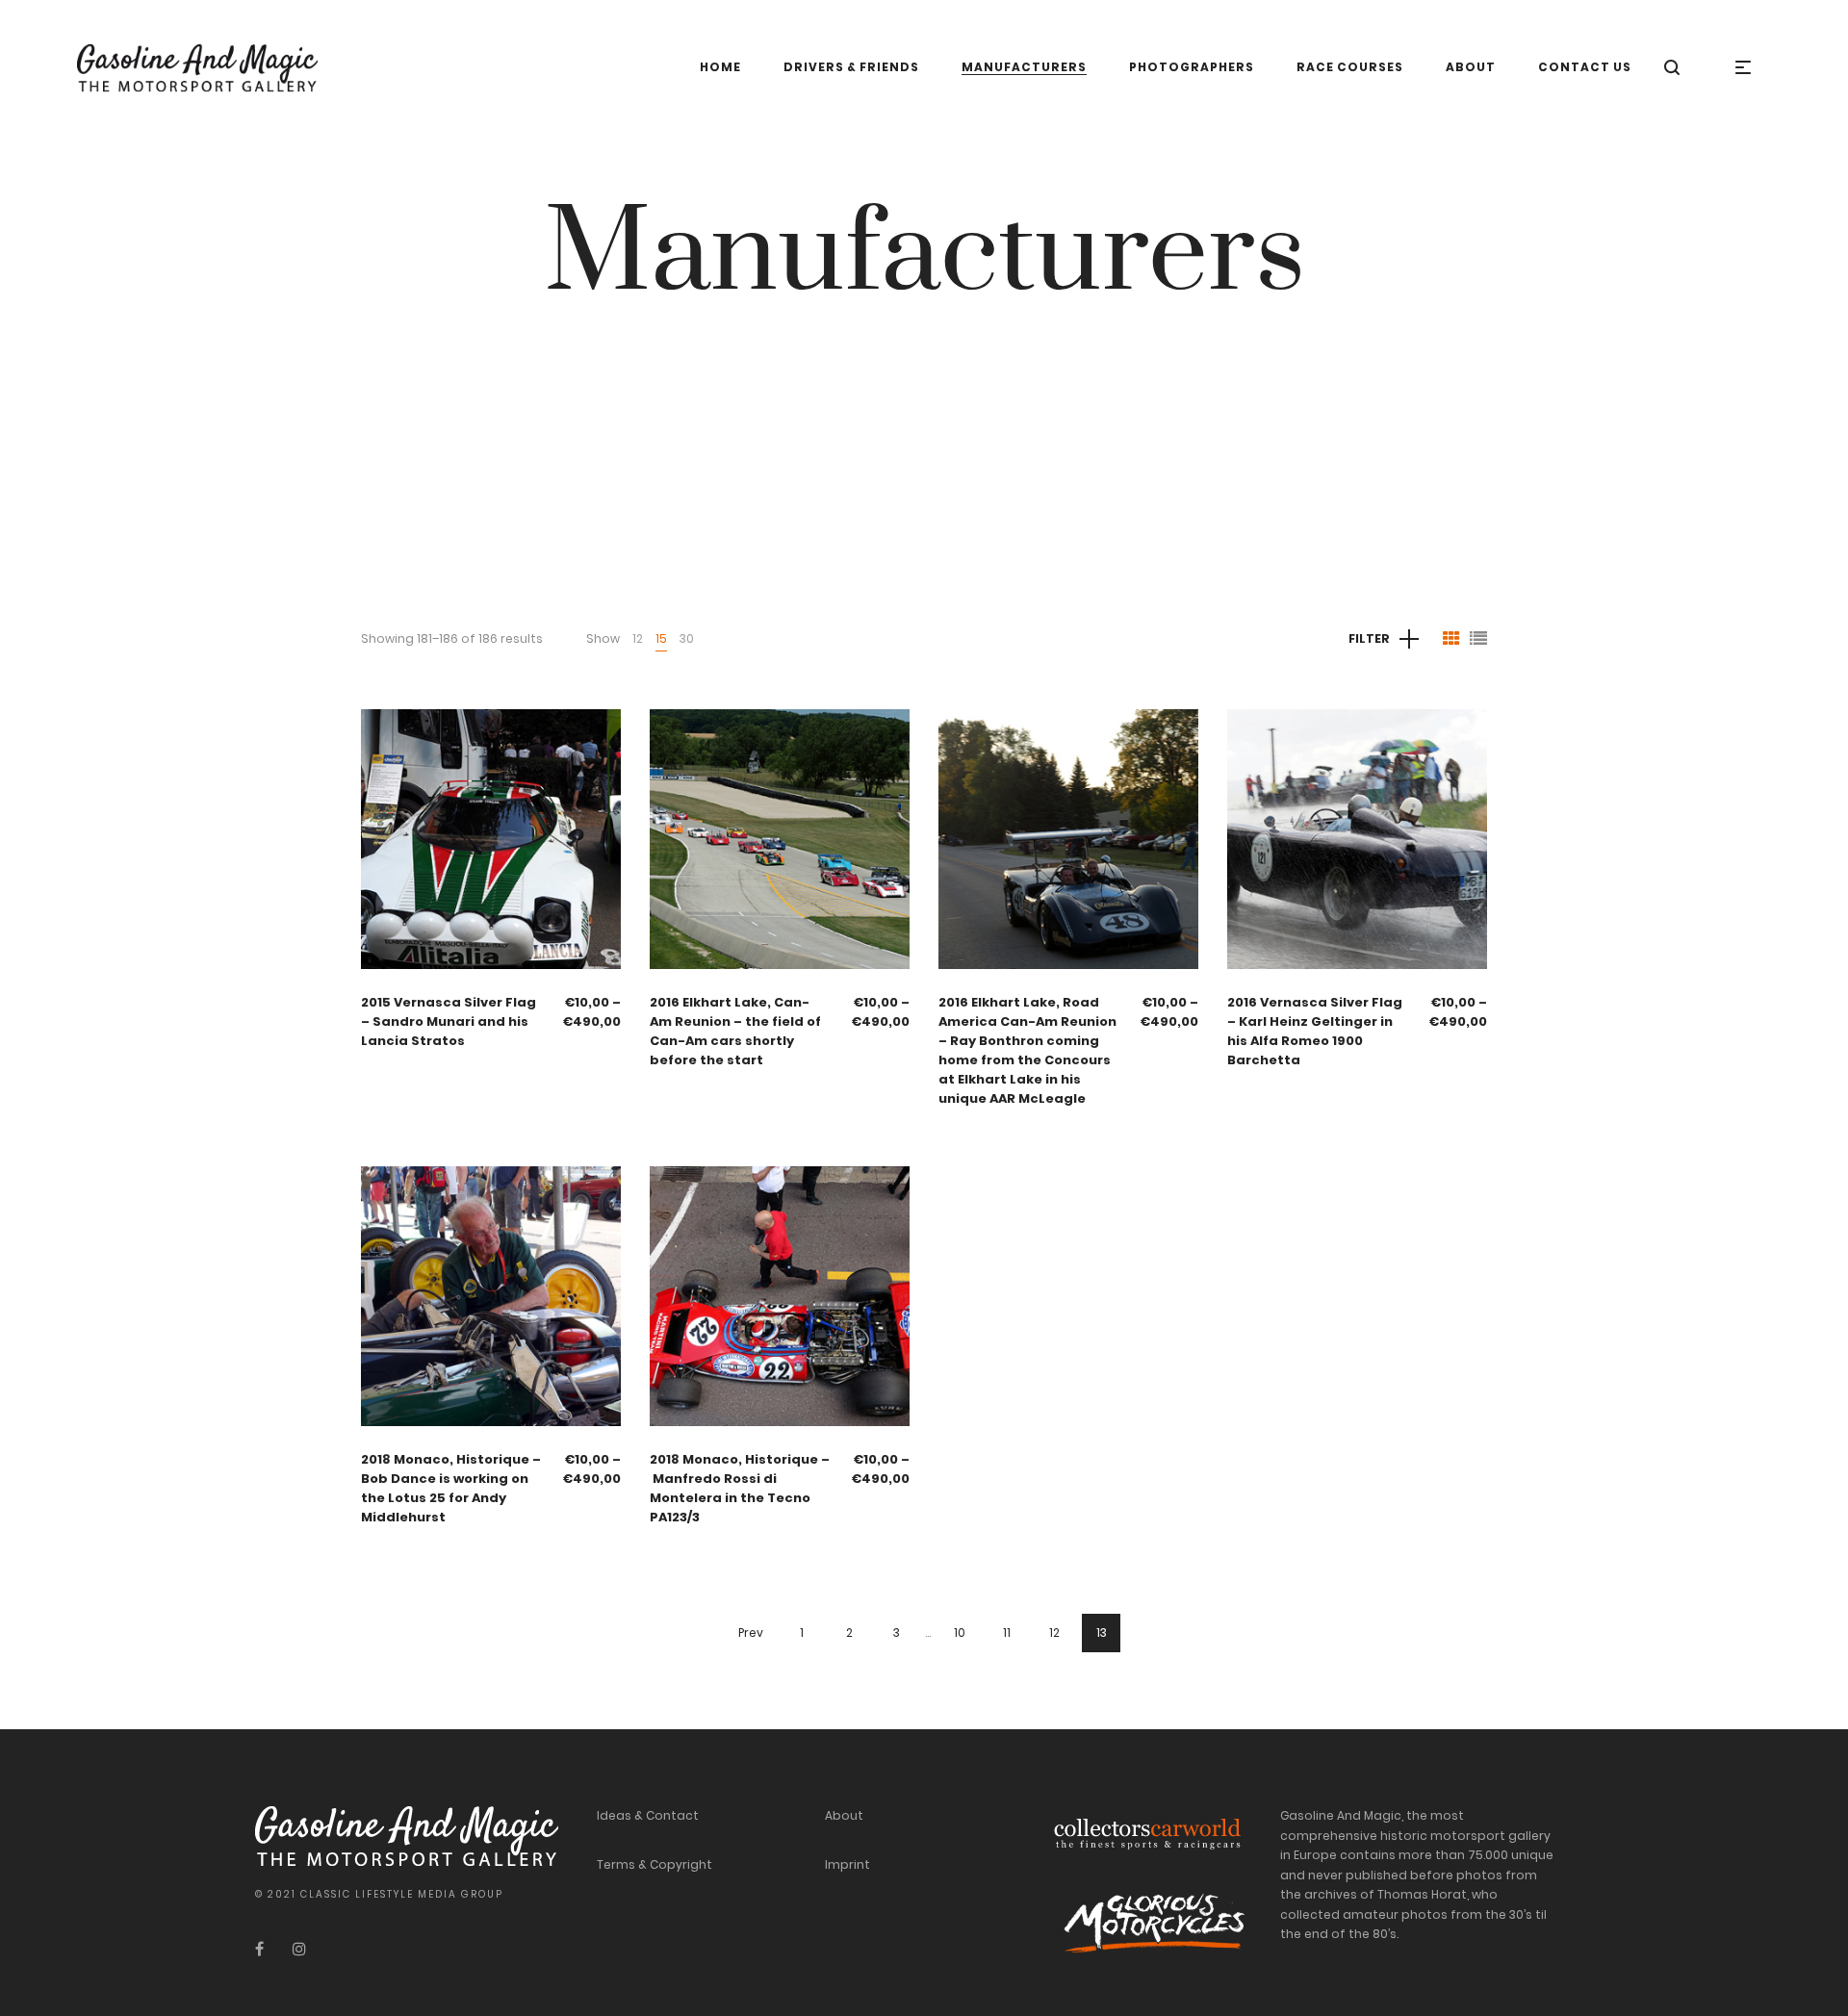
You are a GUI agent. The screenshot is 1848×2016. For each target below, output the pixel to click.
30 (687, 638)
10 (960, 1633)
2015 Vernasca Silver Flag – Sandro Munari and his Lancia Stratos (449, 1021)
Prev (751, 1633)
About (844, 1815)
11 (1007, 1633)
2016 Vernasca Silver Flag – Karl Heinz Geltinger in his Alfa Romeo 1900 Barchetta (1315, 1031)
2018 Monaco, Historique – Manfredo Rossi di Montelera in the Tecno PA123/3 (740, 1488)
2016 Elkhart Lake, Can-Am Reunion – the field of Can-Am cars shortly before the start (735, 1031)
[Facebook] (259, 1949)
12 (638, 638)
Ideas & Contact (648, 1815)
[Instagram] (299, 1949)
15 (661, 638)
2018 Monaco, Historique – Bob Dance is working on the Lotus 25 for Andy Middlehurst (451, 1488)
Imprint (847, 1864)
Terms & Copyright (654, 1864)
